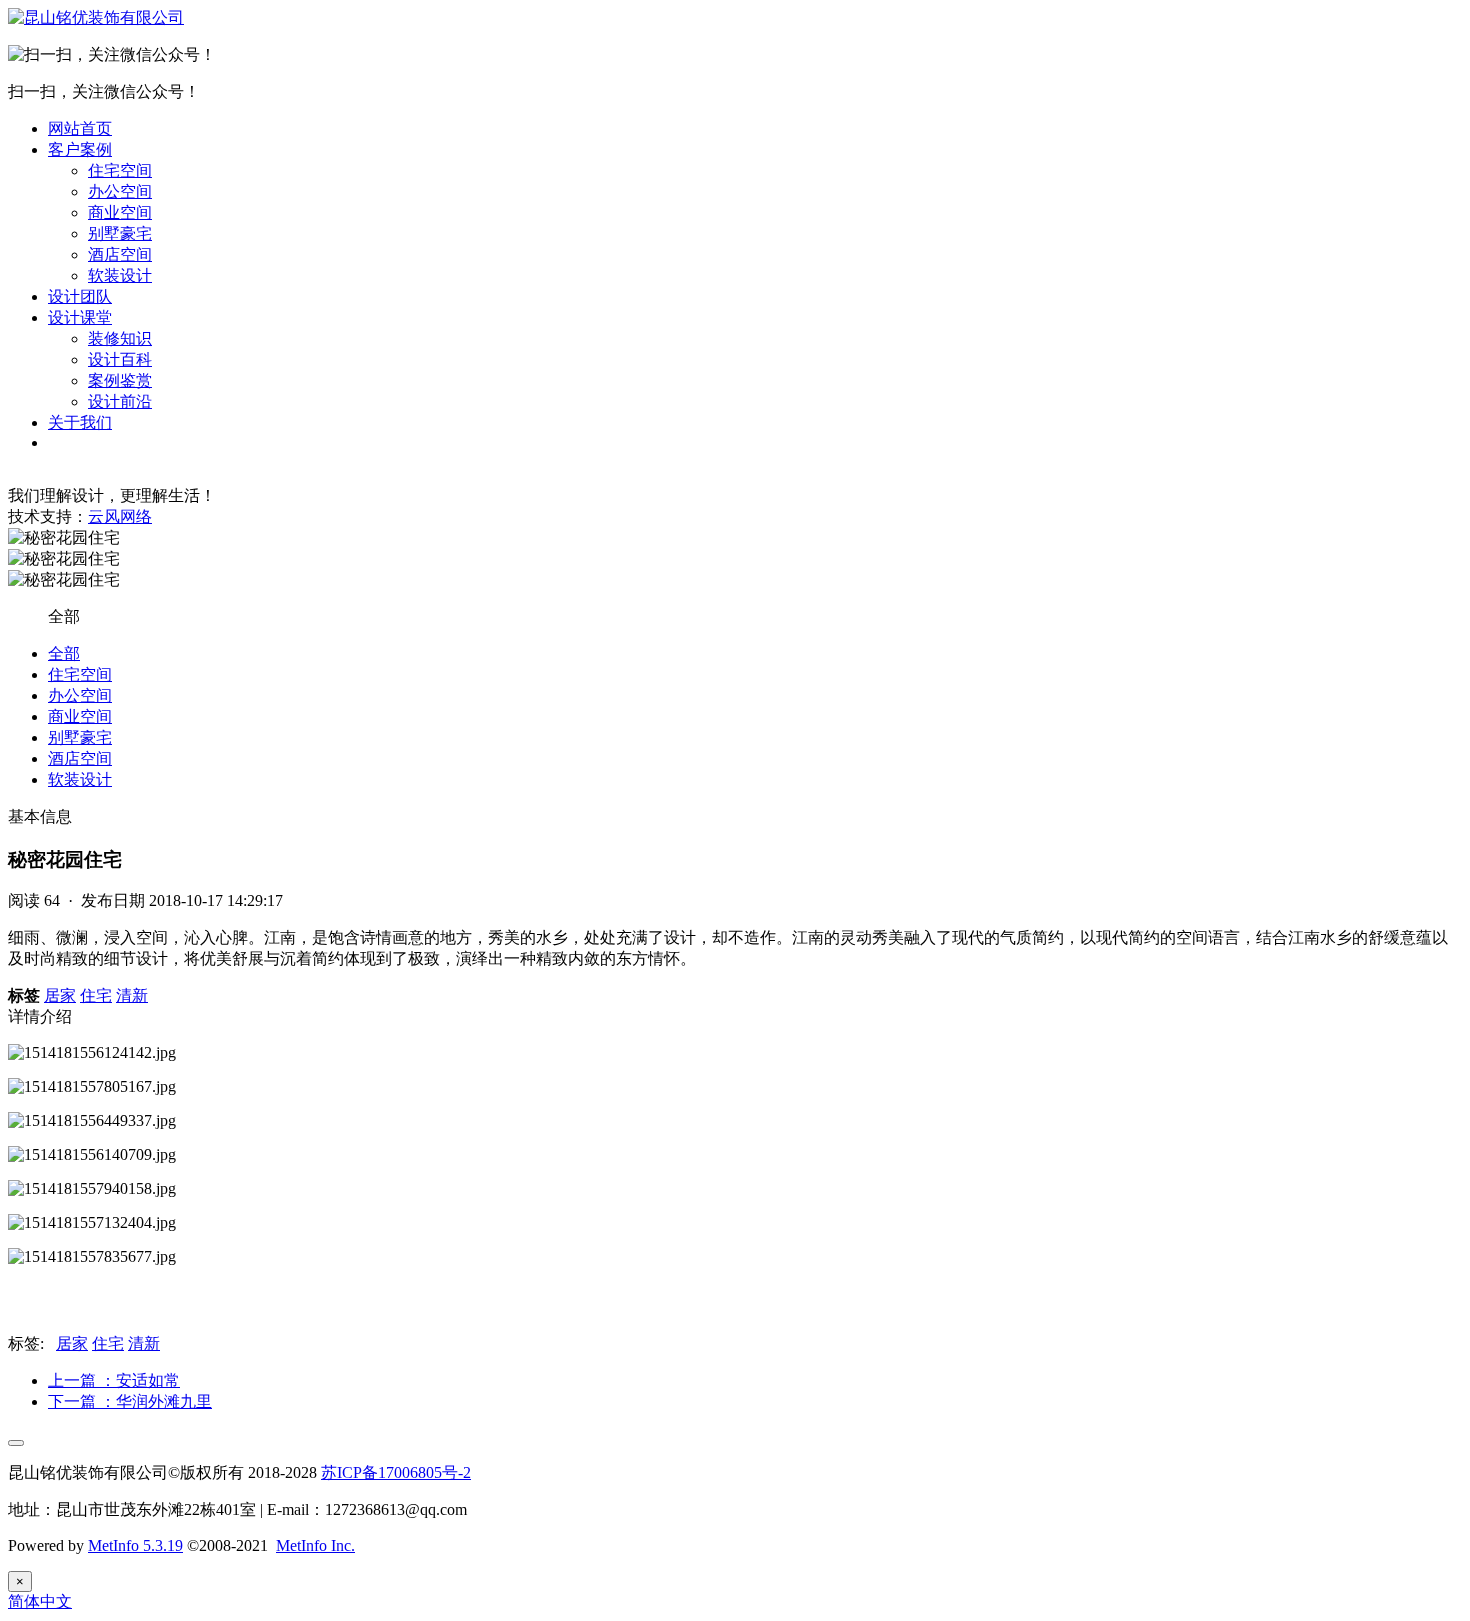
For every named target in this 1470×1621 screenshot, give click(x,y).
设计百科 (120, 359)
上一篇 (114, 1380)
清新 (132, 995)
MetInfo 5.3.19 (135, 1545)
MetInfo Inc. (315, 1545)
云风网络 (120, 516)
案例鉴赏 (120, 380)
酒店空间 (120, 254)
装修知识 (120, 338)
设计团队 (80, 296)
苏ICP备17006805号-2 (396, 1472)
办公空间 (120, 191)
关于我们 (80, 422)
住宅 (96, 995)
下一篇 (130, 1401)
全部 (64, 653)
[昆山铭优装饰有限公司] (96, 17)
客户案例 (80, 149)
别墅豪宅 (120, 233)
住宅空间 (120, 170)
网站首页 (80, 128)
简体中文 (40, 1601)
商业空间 (120, 212)
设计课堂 (80, 317)
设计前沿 (120, 401)
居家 (60, 995)
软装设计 (120, 275)
